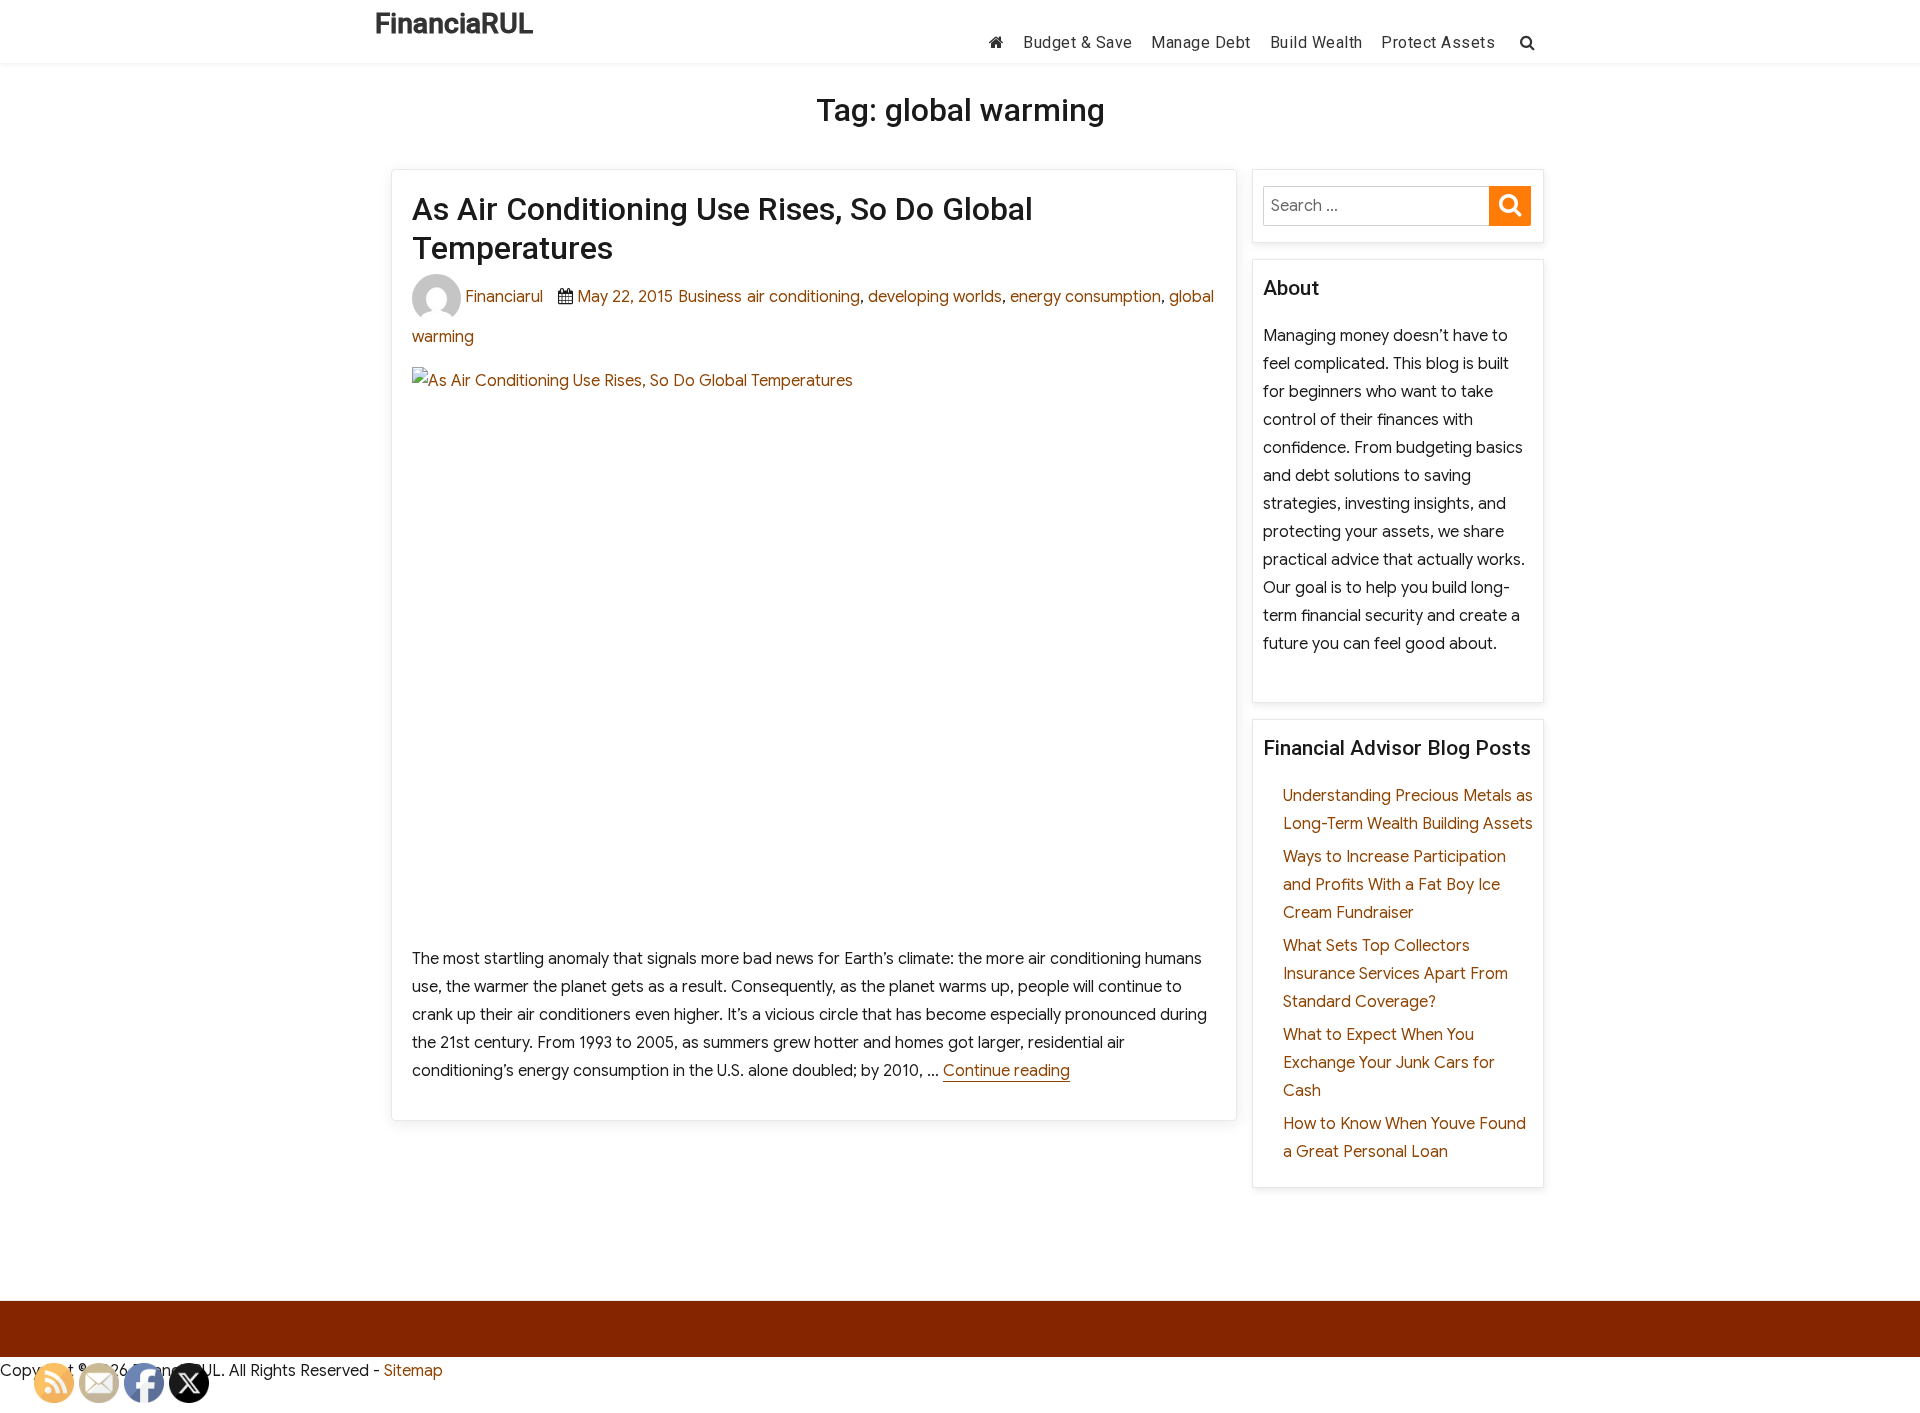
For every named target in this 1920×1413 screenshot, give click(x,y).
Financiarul (504, 297)
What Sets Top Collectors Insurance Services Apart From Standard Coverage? (1395, 974)
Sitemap (413, 1371)
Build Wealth (1316, 42)
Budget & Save (1078, 42)
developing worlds (935, 297)
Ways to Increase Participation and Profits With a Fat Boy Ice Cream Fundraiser (1394, 885)
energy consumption (1085, 297)
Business (710, 297)
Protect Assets (1438, 42)
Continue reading (1006, 1071)
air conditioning (803, 297)
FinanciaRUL (454, 23)
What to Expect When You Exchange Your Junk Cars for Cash (1389, 1063)
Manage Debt (1201, 42)
